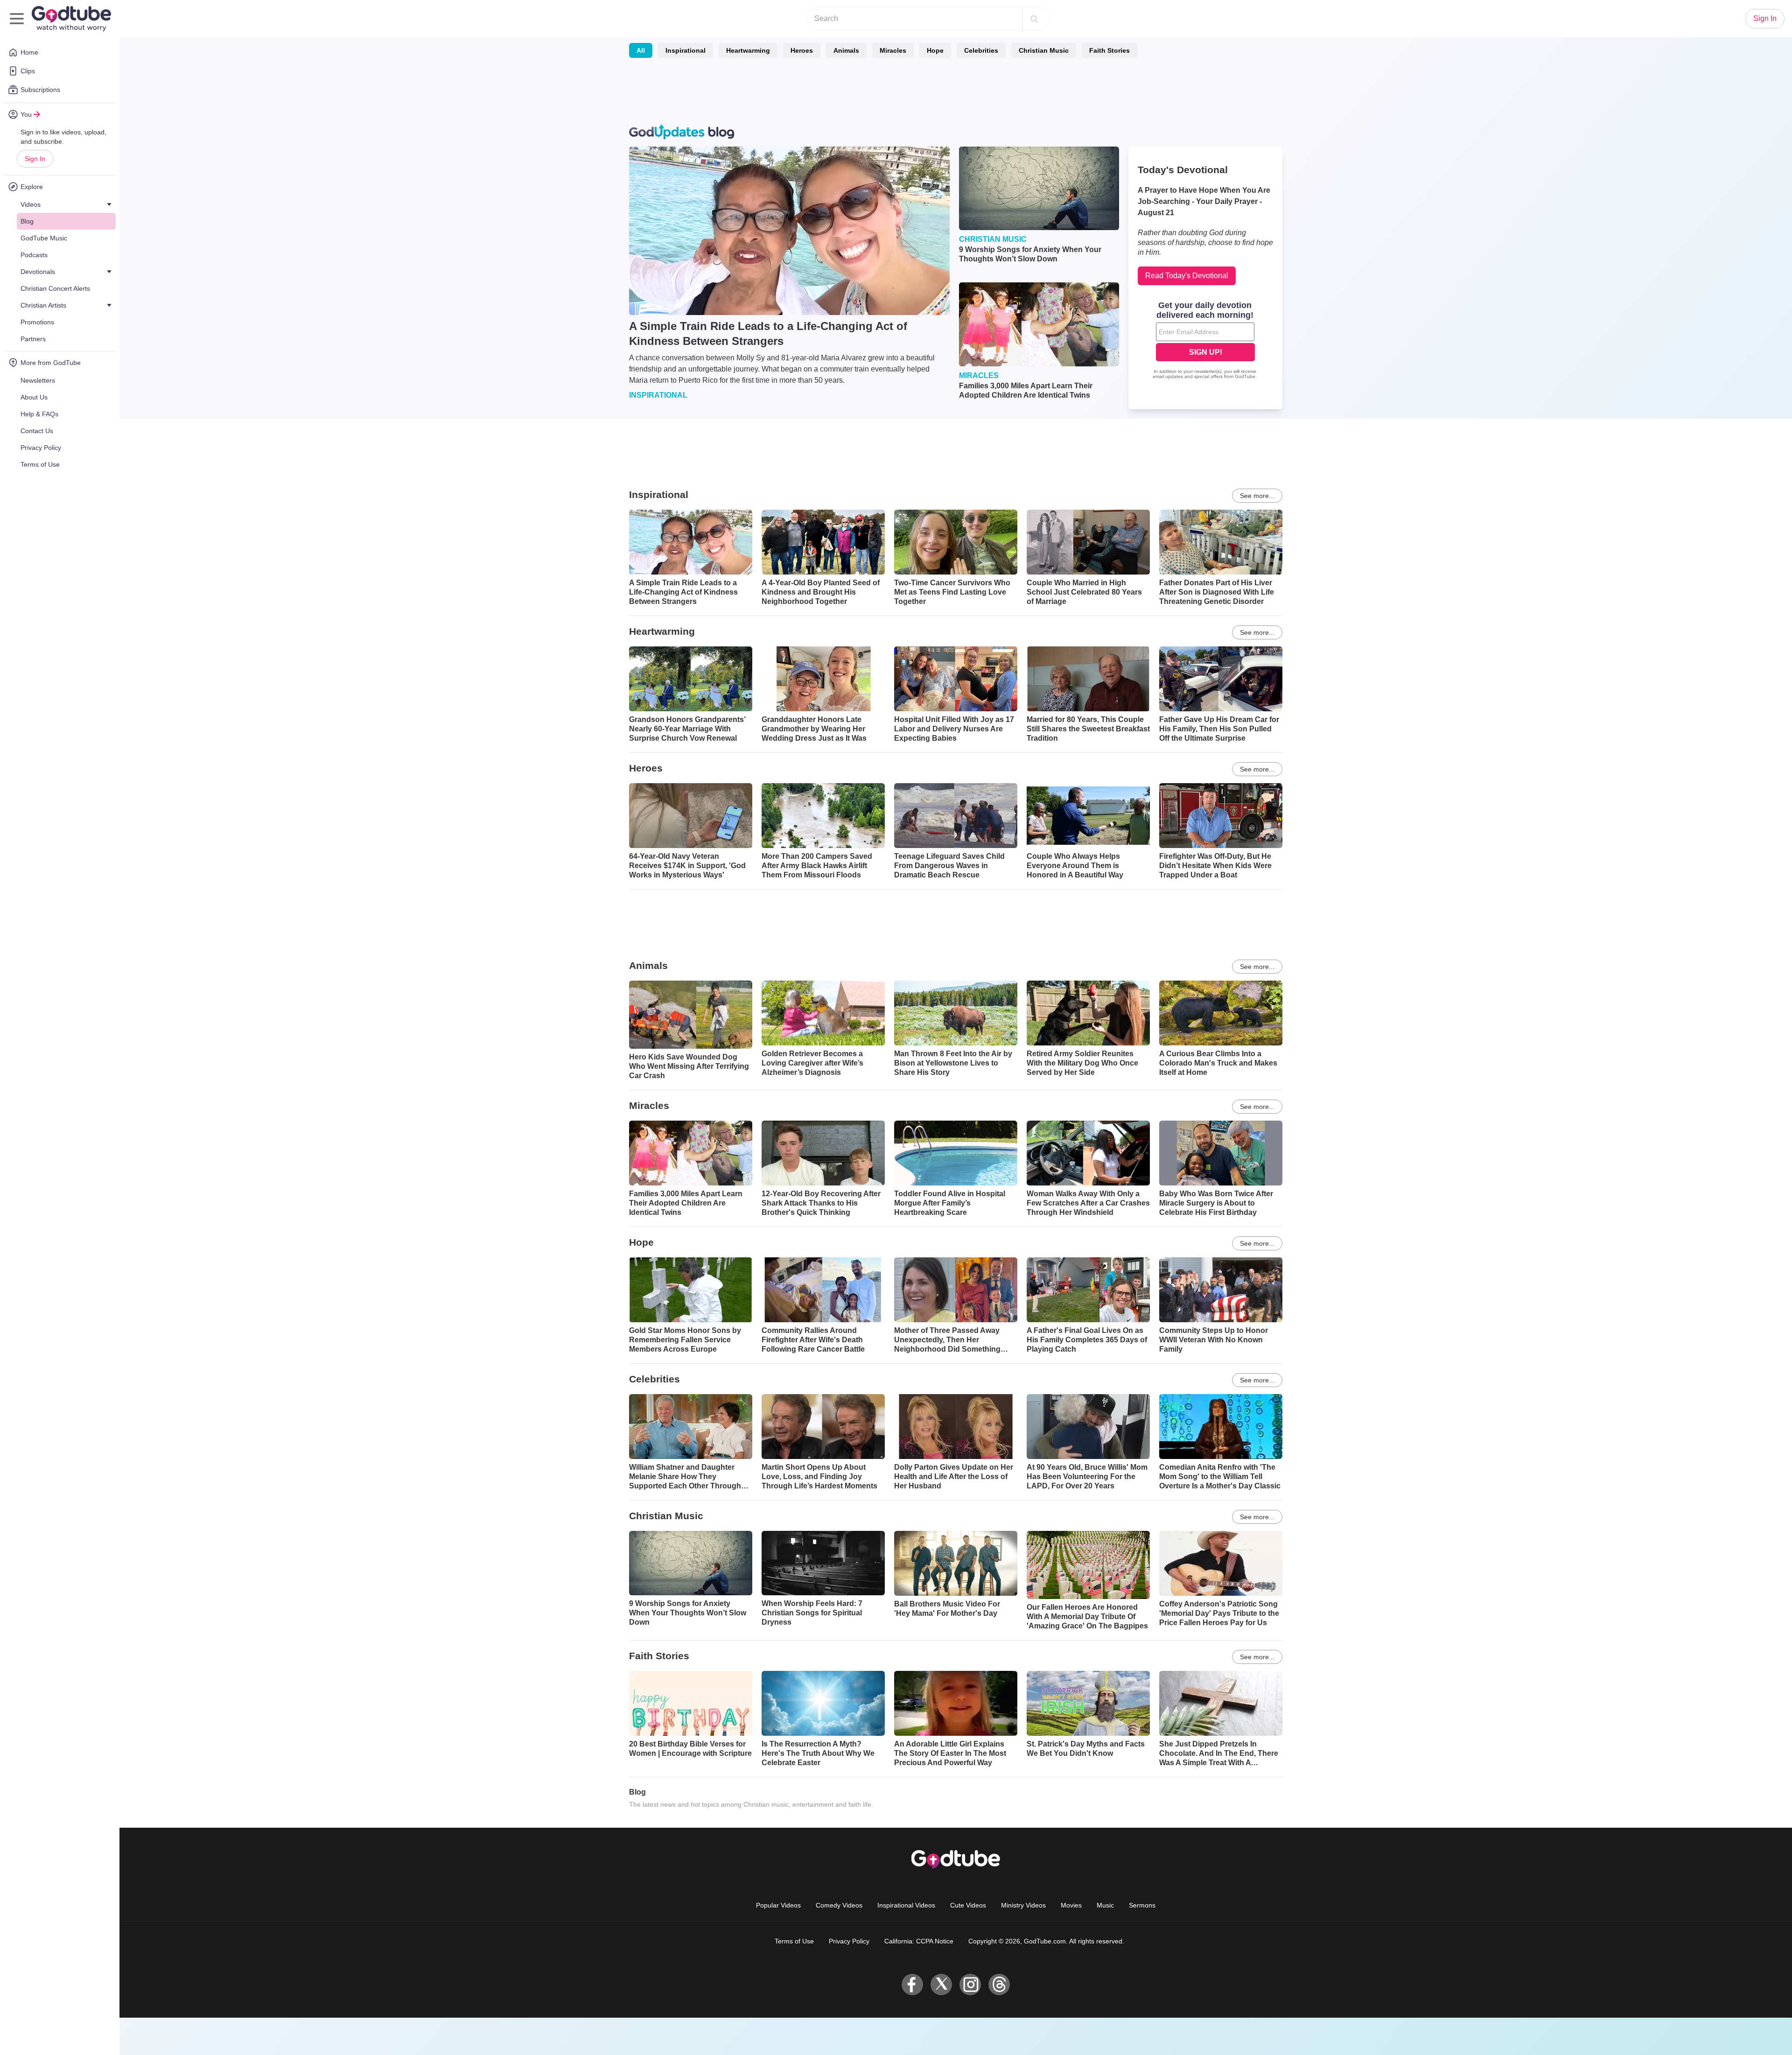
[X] (941, 1985)
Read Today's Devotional (1187, 276)
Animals (846, 50)
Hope (935, 50)
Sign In (35, 159)
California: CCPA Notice (919, 1941)
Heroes (802, 50)
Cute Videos (968, 1905)
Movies (1071, 1905)
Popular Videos (778, 1905)
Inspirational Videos (906, 1905)
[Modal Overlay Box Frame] (1205, 341)
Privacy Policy (849, 1941)
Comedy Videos (839, 1905)
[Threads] (999, 1985)
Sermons (1142, 1905)
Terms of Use (794, 1941)
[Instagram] (970, 1985)
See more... (1257, 496)
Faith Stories (1109, 50)
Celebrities (981, 50)
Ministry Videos (1023, 1905)
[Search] (1034, 19)
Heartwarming (748, 50)
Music (1105, 1905)
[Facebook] (912, 1985)
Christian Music (1044, 50)
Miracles (893, 50)
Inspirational (686, 50)
